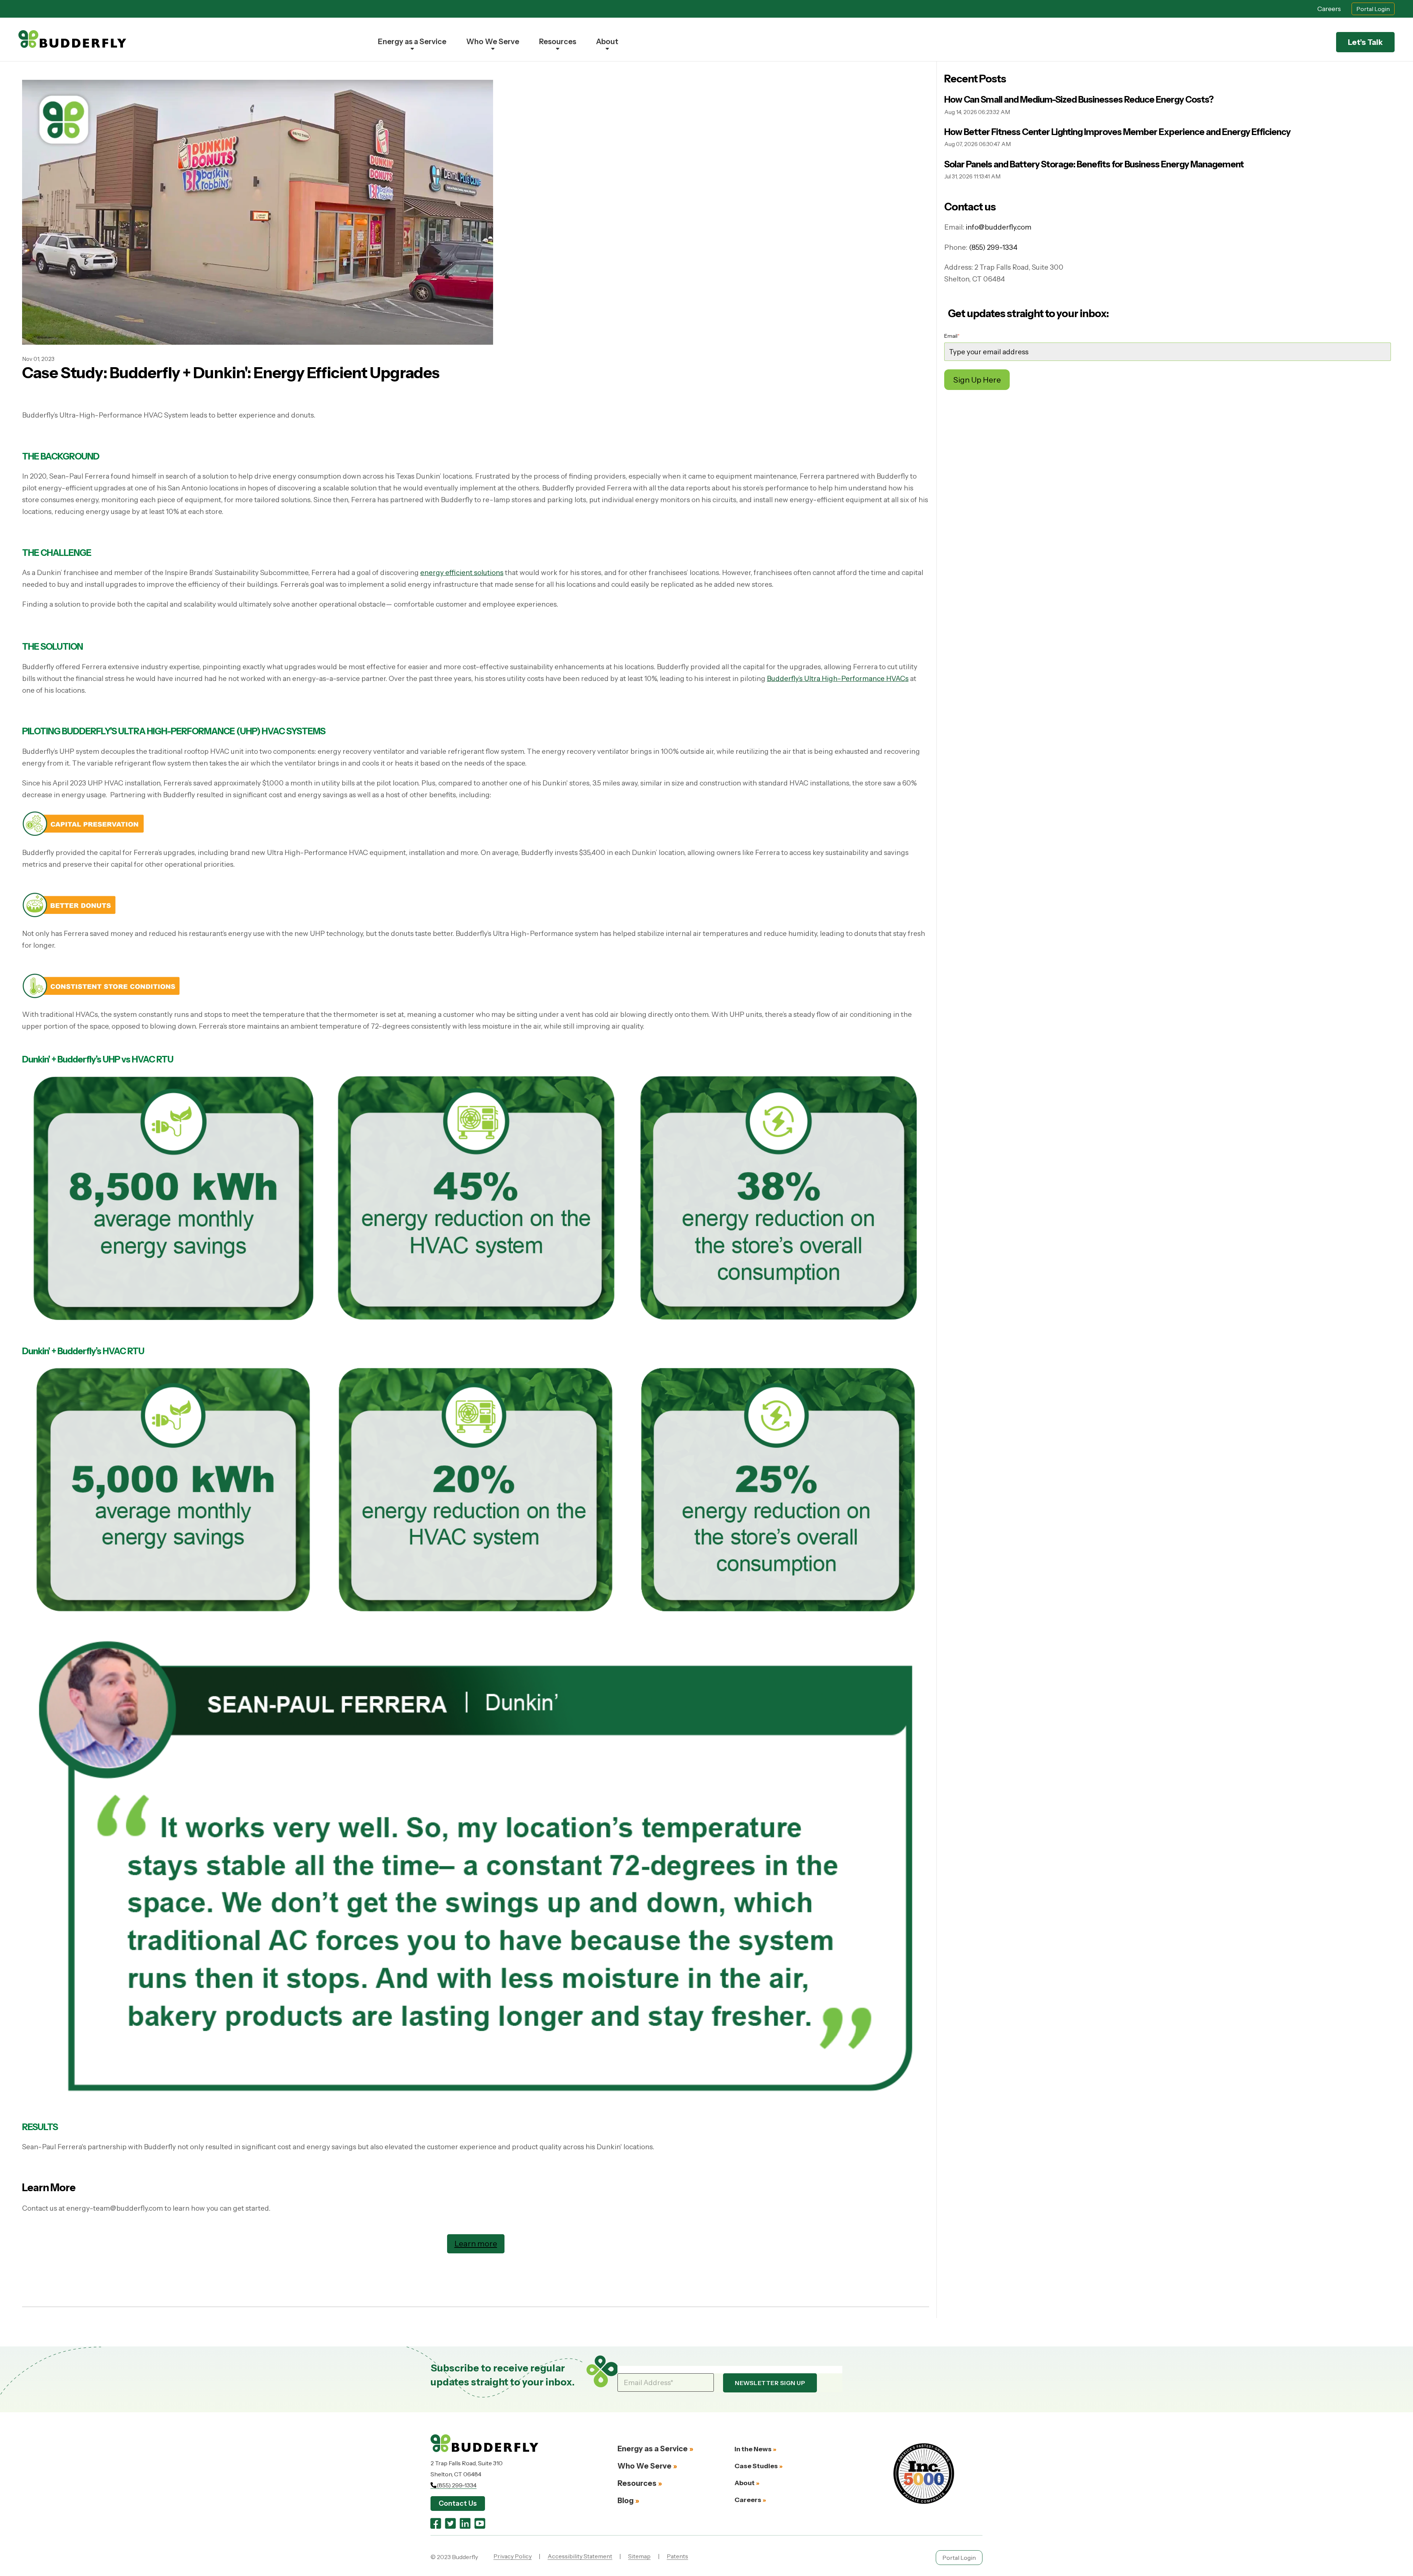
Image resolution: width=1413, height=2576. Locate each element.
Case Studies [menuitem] (756, 2466)
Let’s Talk (1365, 42)
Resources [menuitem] (558, 42)
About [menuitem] (607, 42)
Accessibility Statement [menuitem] (580, 2556)
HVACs (897, 679)
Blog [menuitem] (626, 2501)
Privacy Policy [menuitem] (513, 2556)
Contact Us (458, 2503)
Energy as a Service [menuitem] (412, 42)
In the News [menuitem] (753, 2449)
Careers (1329, 9)
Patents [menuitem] (677, 2556)
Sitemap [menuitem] (639, 2556)
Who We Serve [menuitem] (493, 42)
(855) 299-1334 (993, 247)
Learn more (476, 2243)
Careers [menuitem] (748, 2500)
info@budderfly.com (998, 227)
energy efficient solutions (462, 573)
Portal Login (1373, 9)
